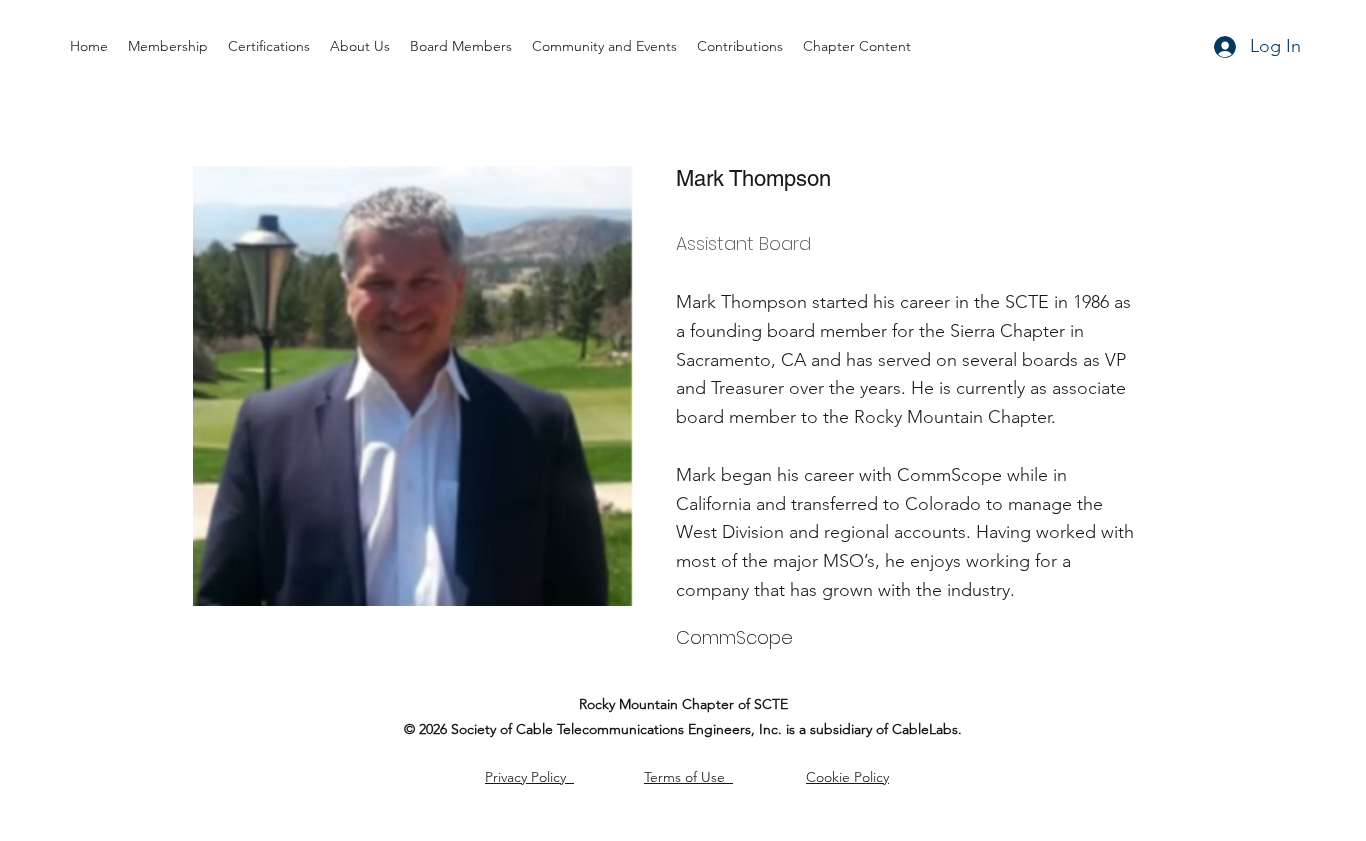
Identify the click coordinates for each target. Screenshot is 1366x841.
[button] (740, 46)
